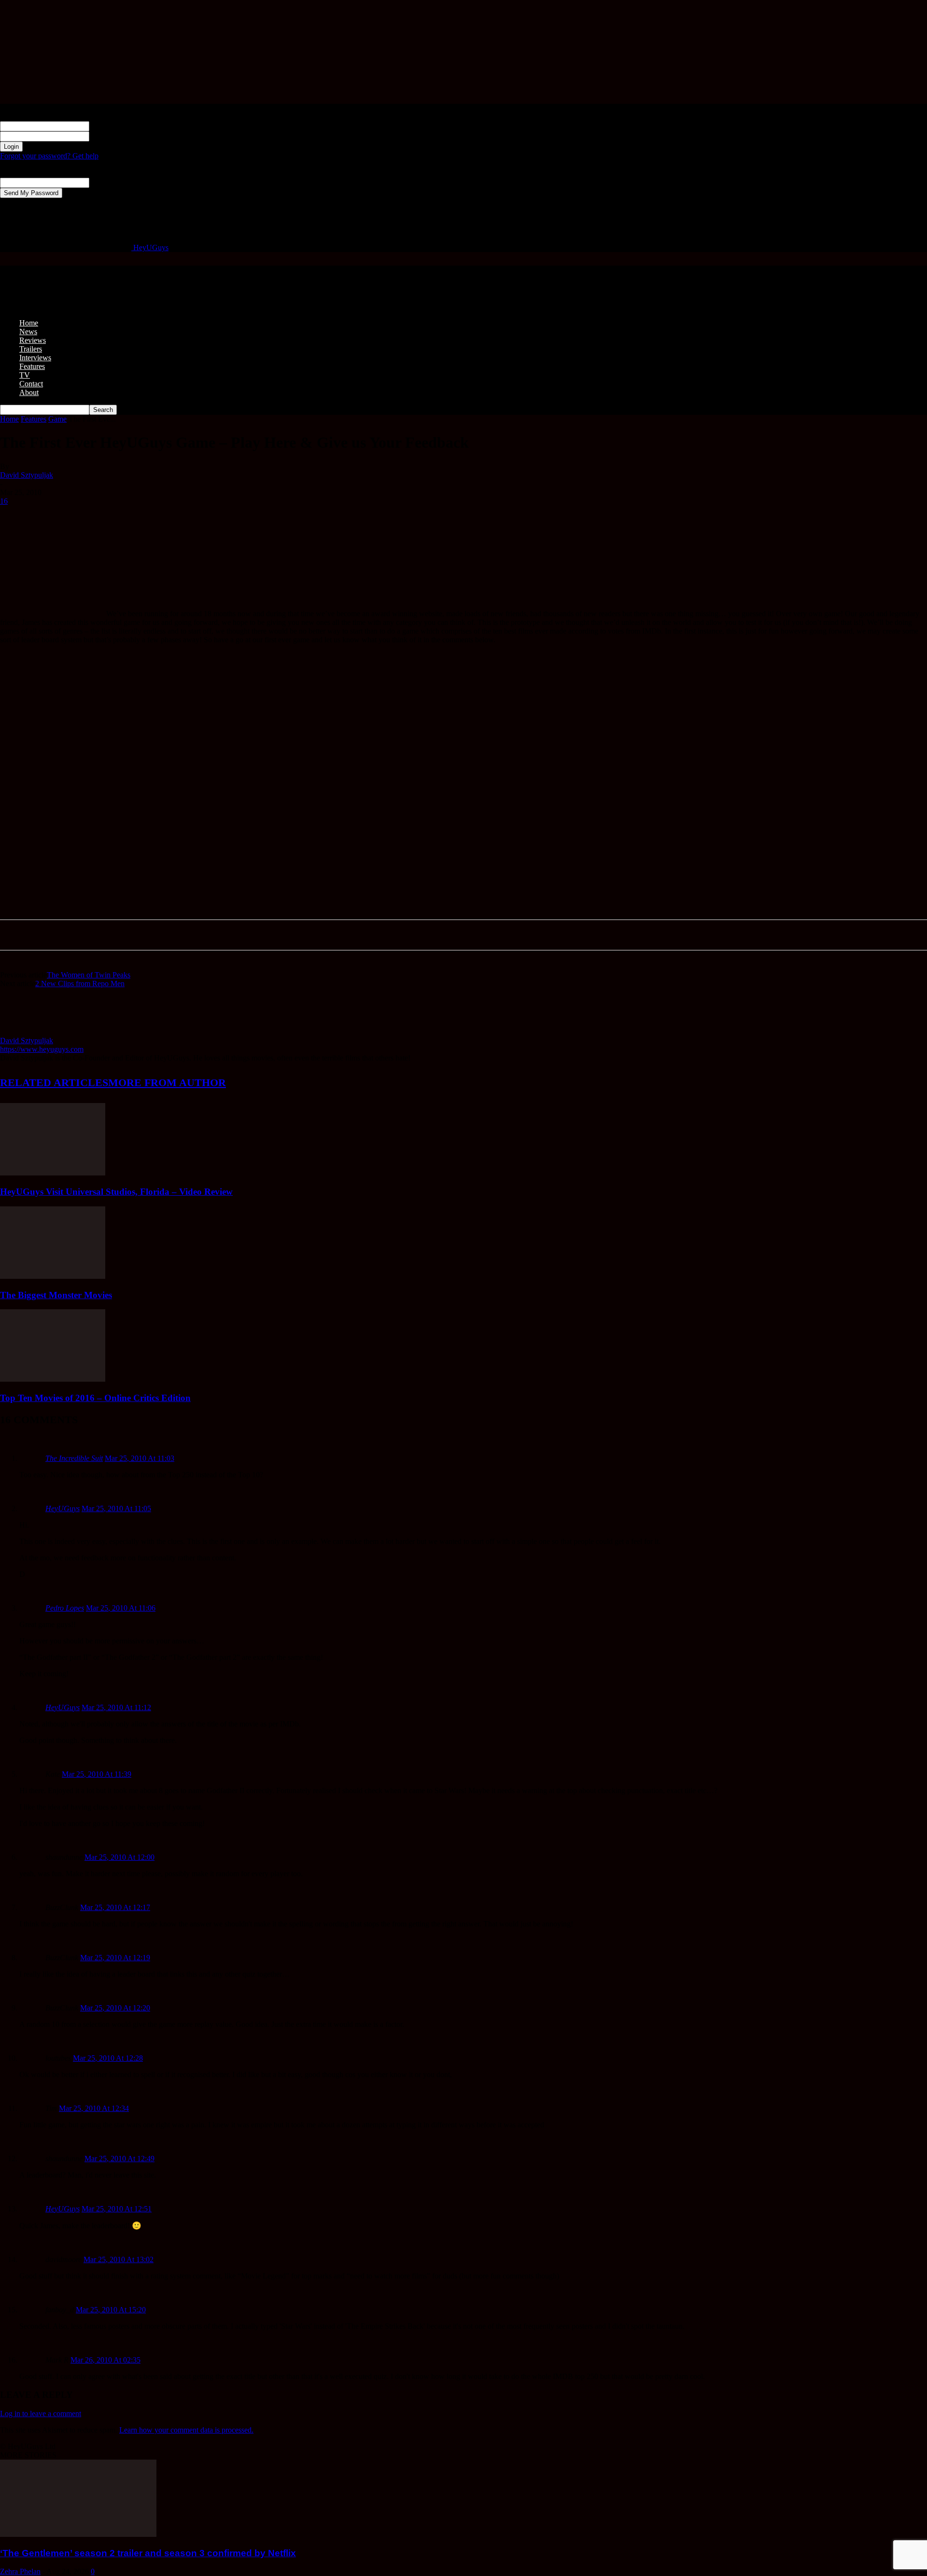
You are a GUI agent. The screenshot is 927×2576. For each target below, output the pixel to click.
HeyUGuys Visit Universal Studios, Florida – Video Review (116, 1192)
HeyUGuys (63, 1508)
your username (112, 126)
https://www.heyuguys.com (42, 1049)
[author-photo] (23, 1032)
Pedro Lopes (65, 1608)
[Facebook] (16, 516)
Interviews (35, 358)
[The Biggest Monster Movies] (53, 1276)
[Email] (189, 516)
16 (4, 501)
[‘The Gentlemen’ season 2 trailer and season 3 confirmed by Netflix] (78, 2534)
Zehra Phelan (20, 2571)
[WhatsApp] (85, 516)
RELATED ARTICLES (54, 1083)
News (28, 332)
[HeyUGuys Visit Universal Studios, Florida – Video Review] (53, 1173)
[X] (51, 516)
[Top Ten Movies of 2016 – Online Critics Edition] (53, 1379)
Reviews (33, 340)
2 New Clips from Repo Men (80, 984)
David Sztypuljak (27, 475)
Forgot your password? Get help (49, 156)
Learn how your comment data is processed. (186, 2430)
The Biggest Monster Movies (56, 1295)
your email (105, 182)
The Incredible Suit (74, 1458)
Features (32, 366)
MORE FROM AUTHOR (167, 1083)
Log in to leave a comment (41, 2413)
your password (112, 136)
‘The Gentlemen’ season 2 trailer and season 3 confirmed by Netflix (148, 2553)
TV (25, 375)
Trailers (31, 349)
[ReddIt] (155, 516)
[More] (225, 516)
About (29, 392)
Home (29, 323)
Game (57, 419)
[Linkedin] (120, 516)
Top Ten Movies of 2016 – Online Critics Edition (95, 1398)
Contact (31, 384)
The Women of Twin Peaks (89, 975)
